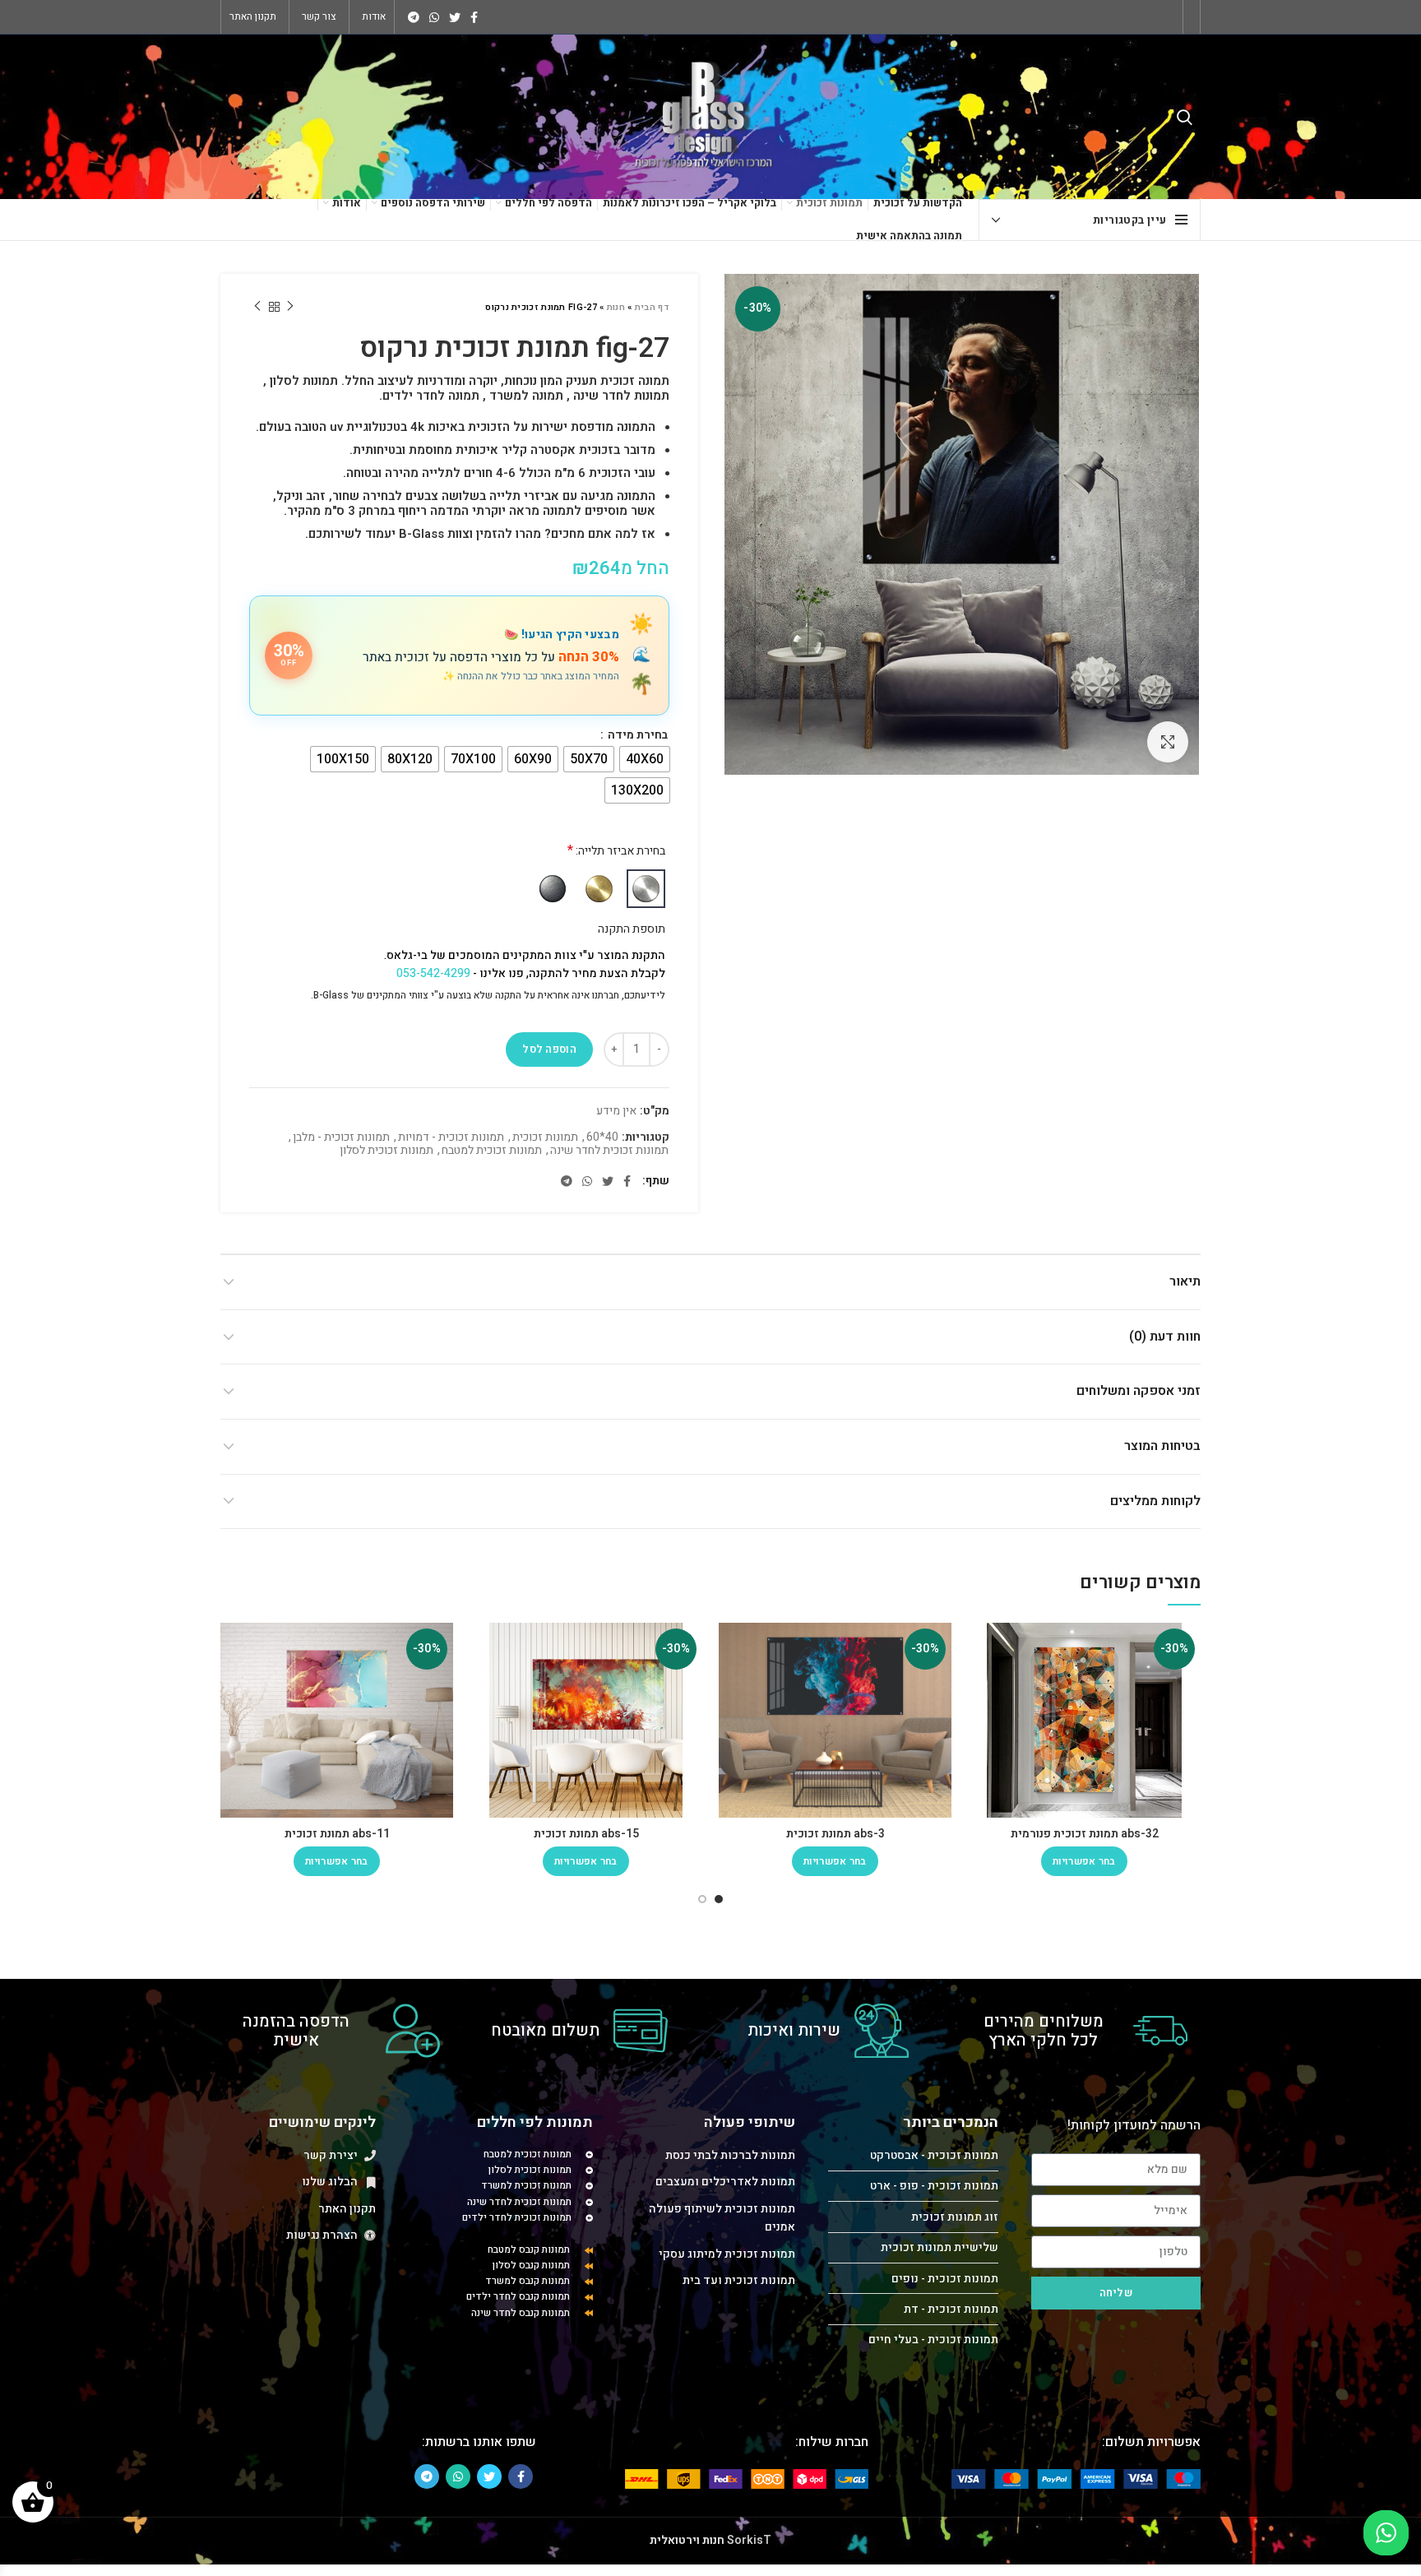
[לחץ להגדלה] (1168, 742)
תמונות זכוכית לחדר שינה (609, 1151)
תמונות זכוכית (545, 1138)
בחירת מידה (636, 735)
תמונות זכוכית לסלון (386, 1151)
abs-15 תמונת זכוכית (586, 1834)
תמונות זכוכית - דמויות (451, 1138)
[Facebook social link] (474, 17)
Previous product (290, 307)
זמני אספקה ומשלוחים (1139, 1391)
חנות (616, 307)
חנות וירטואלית (687, 2540)
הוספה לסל (549, 1049)
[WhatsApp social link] (434, 17)
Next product (257, 307)
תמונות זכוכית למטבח (492, 1151)
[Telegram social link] (414, 17)
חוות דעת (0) (1165, 1337)
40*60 (602, 1138)
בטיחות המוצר (1162, 1446)
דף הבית (652, 307)
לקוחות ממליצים (1155, 1501)
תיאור (1185, 1281)
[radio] (645, 759)
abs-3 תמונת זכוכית (835, 1834)
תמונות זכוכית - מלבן (341, 1138)
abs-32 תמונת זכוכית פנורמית (1085, 1834)
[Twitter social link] (455, 17)
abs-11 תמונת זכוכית (337, 1834)
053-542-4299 (433, 973)
